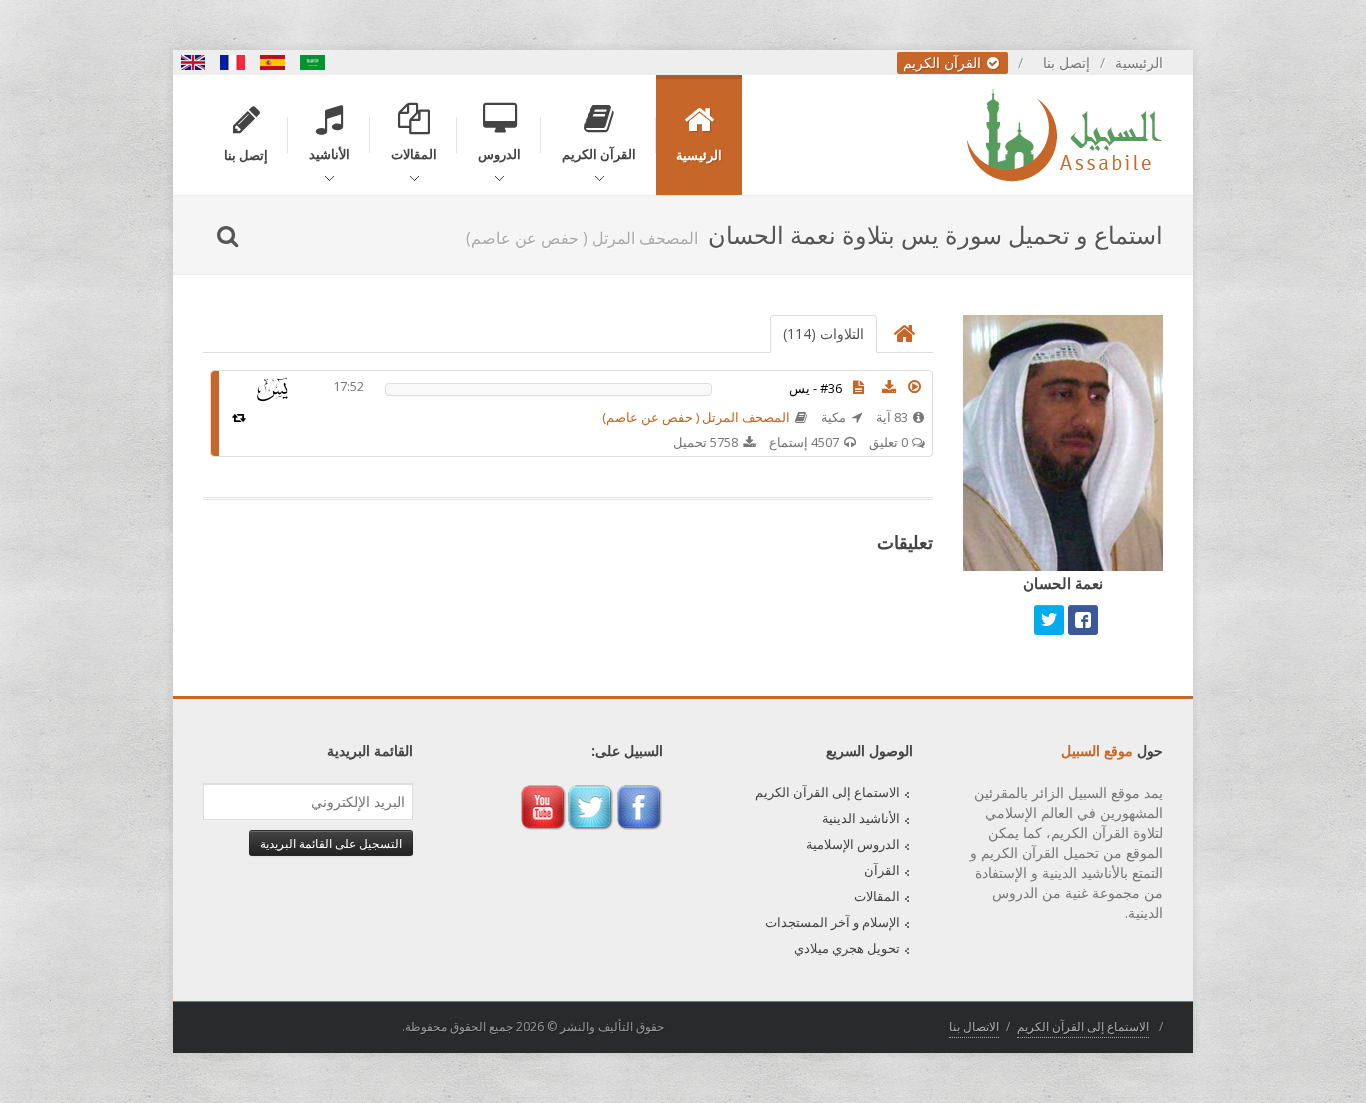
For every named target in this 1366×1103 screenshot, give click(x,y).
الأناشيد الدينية (861, 818)
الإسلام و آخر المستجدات (832, 922)
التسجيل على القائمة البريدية (331, 843)
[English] (193, 62)
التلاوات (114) (823, 333)
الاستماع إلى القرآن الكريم (827, 792)
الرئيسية (1139, 62)
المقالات (877, 896)
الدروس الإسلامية (853, 844)
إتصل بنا (1066, 62)
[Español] (273, 62)
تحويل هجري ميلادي (847, 948)
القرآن (882, 870)
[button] (915, 387)
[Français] (233, 62)
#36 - (815, 388)
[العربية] (313, 62)
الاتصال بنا (974, 1026)
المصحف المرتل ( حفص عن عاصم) (696, 417)
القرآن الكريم (944, 62)
